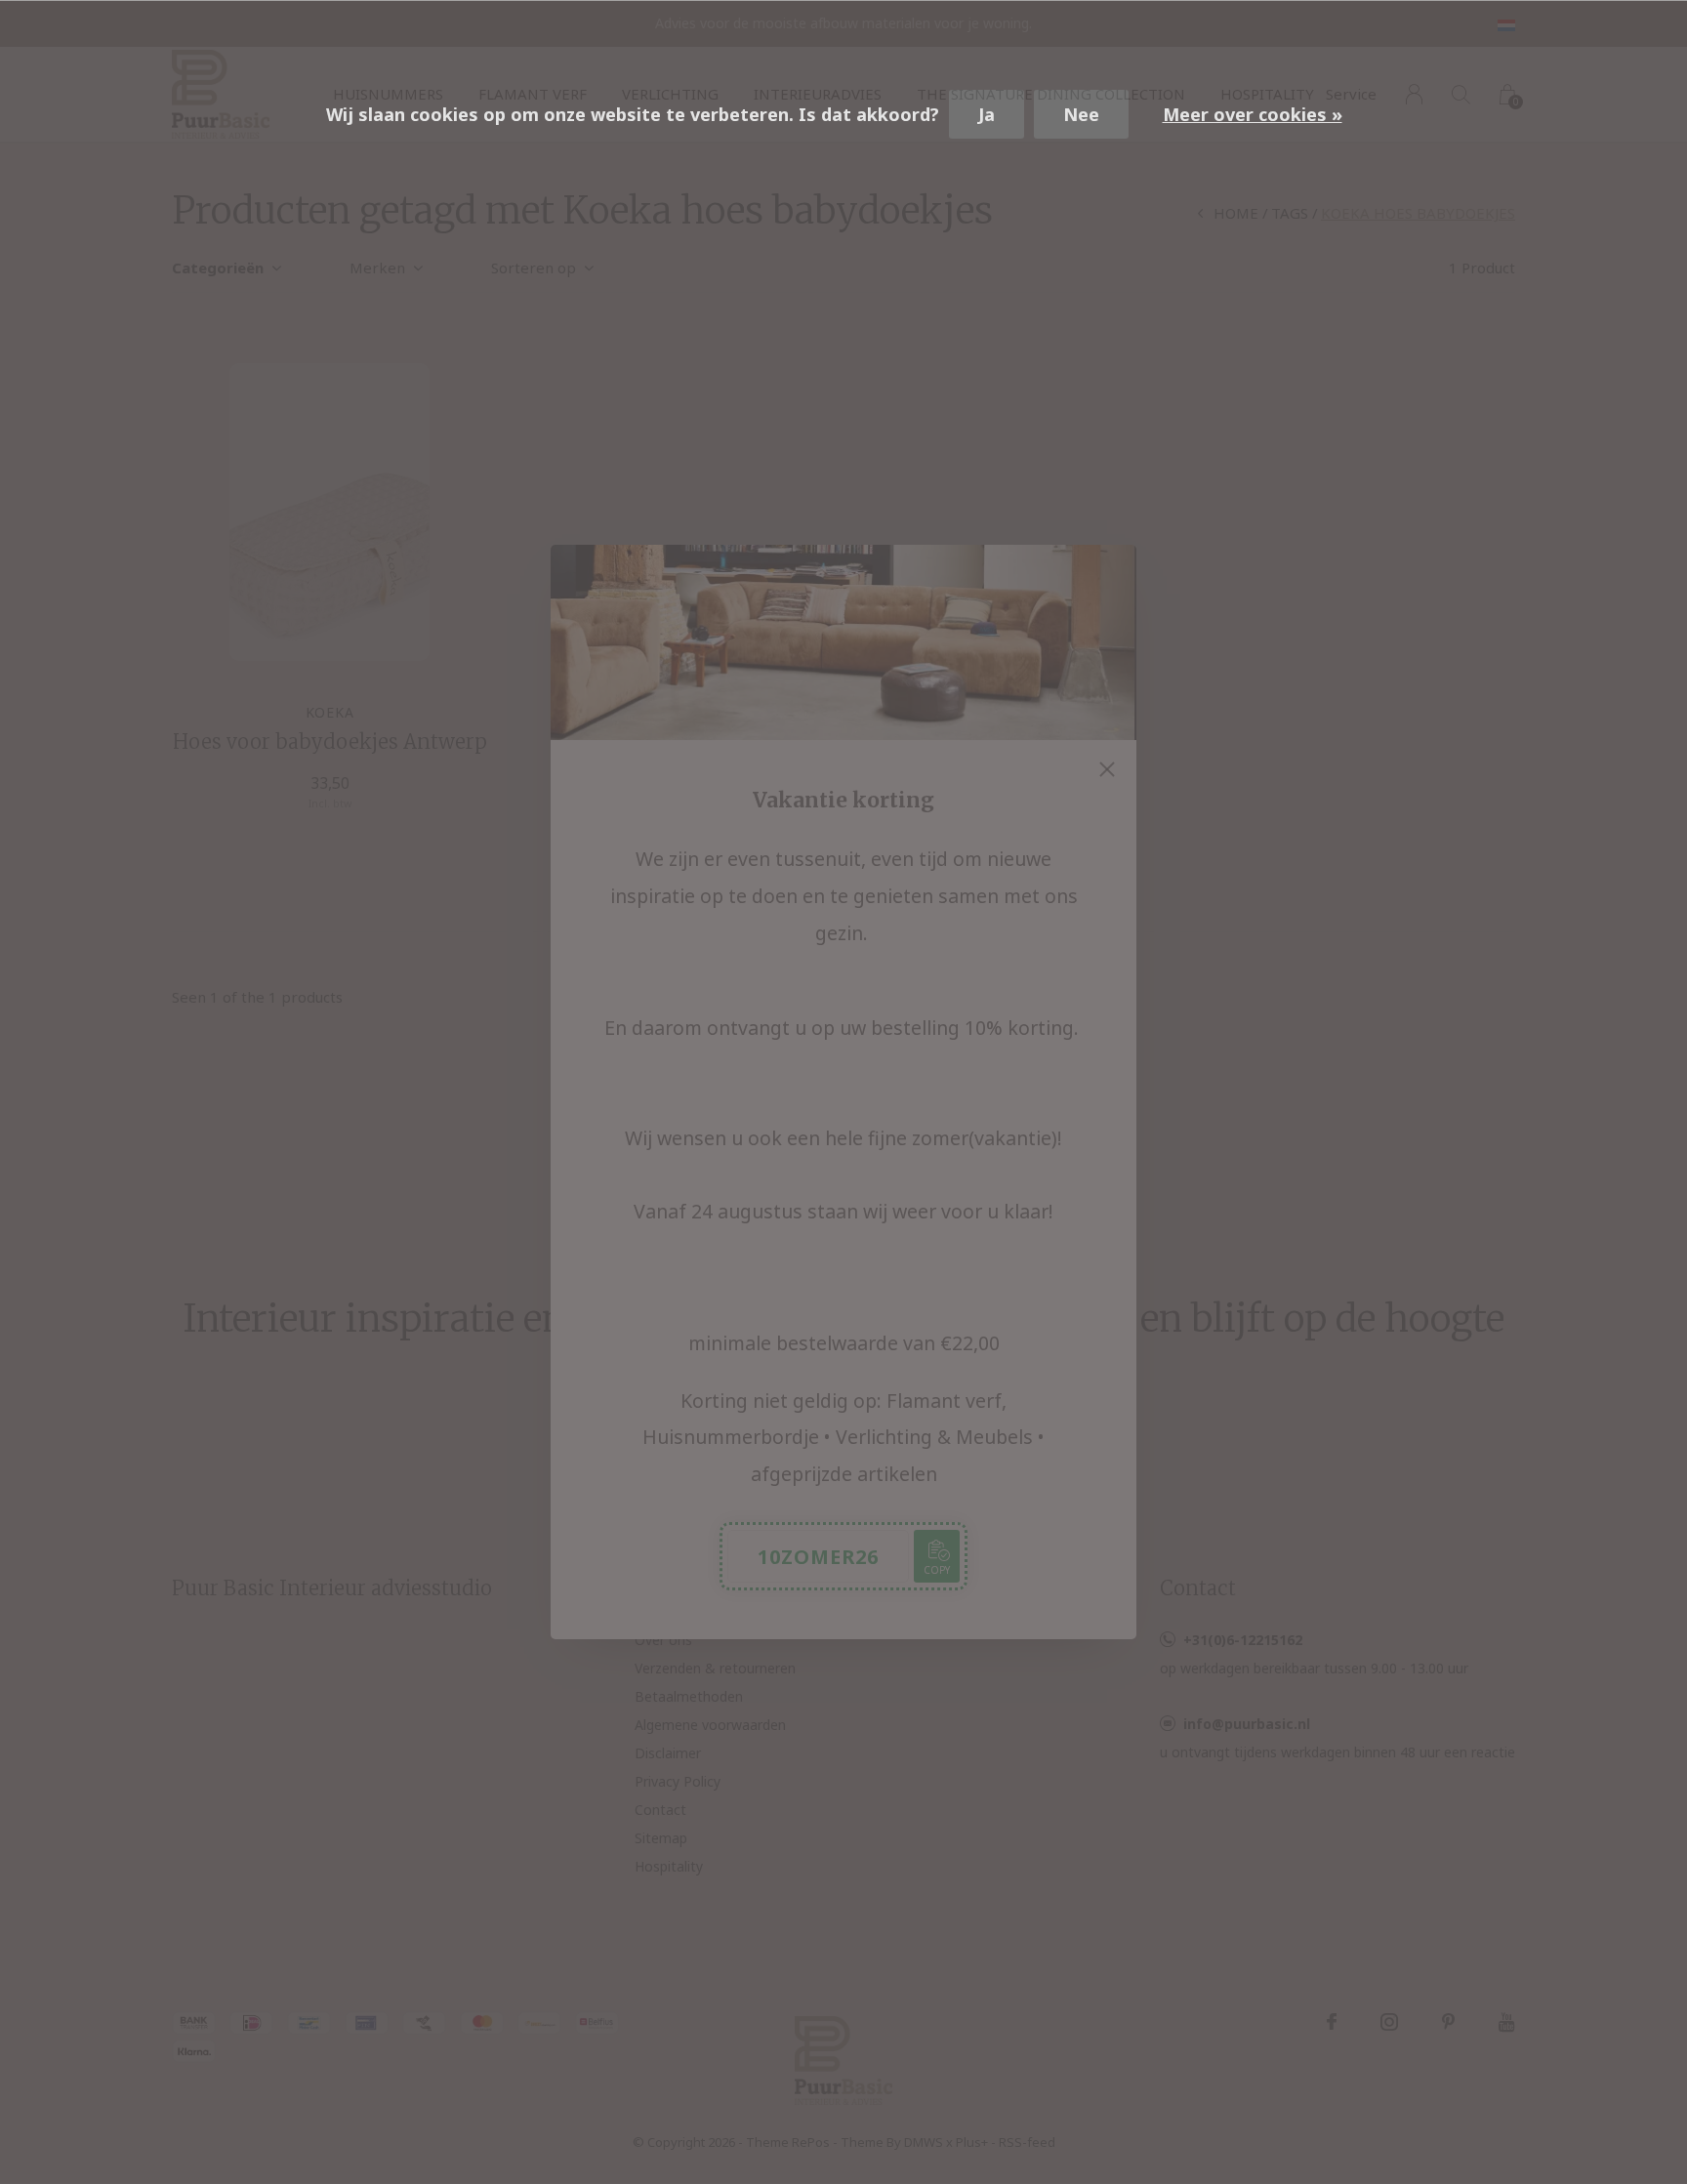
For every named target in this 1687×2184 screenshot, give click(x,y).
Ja (987, 114)
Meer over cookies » (1253, 114)
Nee (1081, 114)
